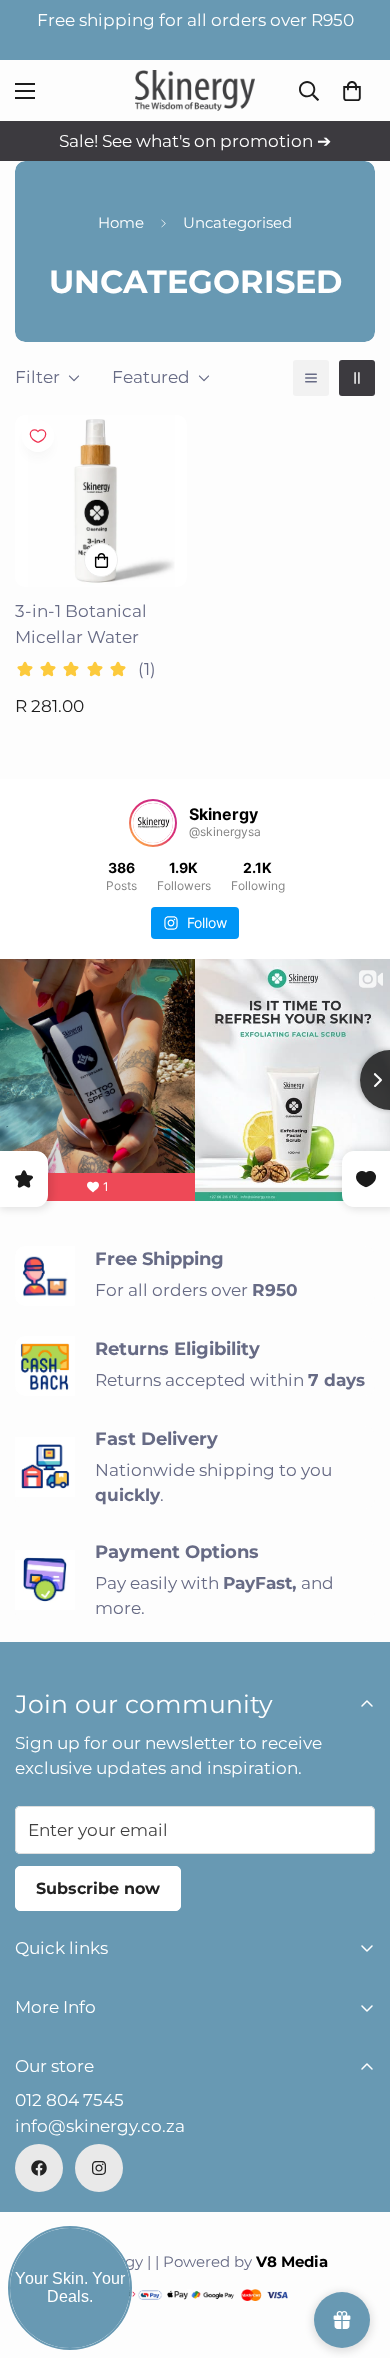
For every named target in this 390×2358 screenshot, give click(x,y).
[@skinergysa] (153, 823)
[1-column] (311, 378)
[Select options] (101, 560)
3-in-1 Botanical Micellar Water (81, 624)
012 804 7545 (69, 2100)
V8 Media (292, 2261)
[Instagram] (99, 2168)
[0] (352, 91)
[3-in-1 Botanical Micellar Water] (101, 501)
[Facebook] (39, 2168)
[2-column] (357, 378)
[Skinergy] (195, 90)
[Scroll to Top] (354, 2252)
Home (121, 222)
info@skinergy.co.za (100, 2126)
